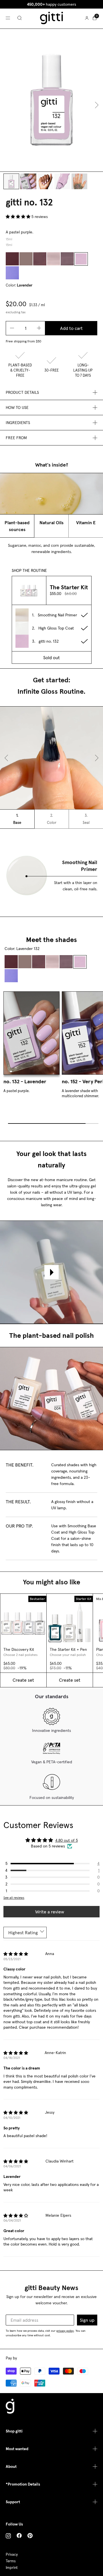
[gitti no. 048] (26, 259)
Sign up (87, 2320)
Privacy (12, 2554)
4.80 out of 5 (67, 1840)
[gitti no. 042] (12, 259)
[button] (19, 217)
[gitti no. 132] (81, 259)
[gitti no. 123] (54, 259)
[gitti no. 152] (12, 273)
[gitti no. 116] (40, 259)
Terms (11, 2561)
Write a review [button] (50, 1912)
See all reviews (14, 1898)
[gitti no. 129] (67, 259)
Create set (23, 1680)
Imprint (12, 2568)
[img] (16, 1955)
